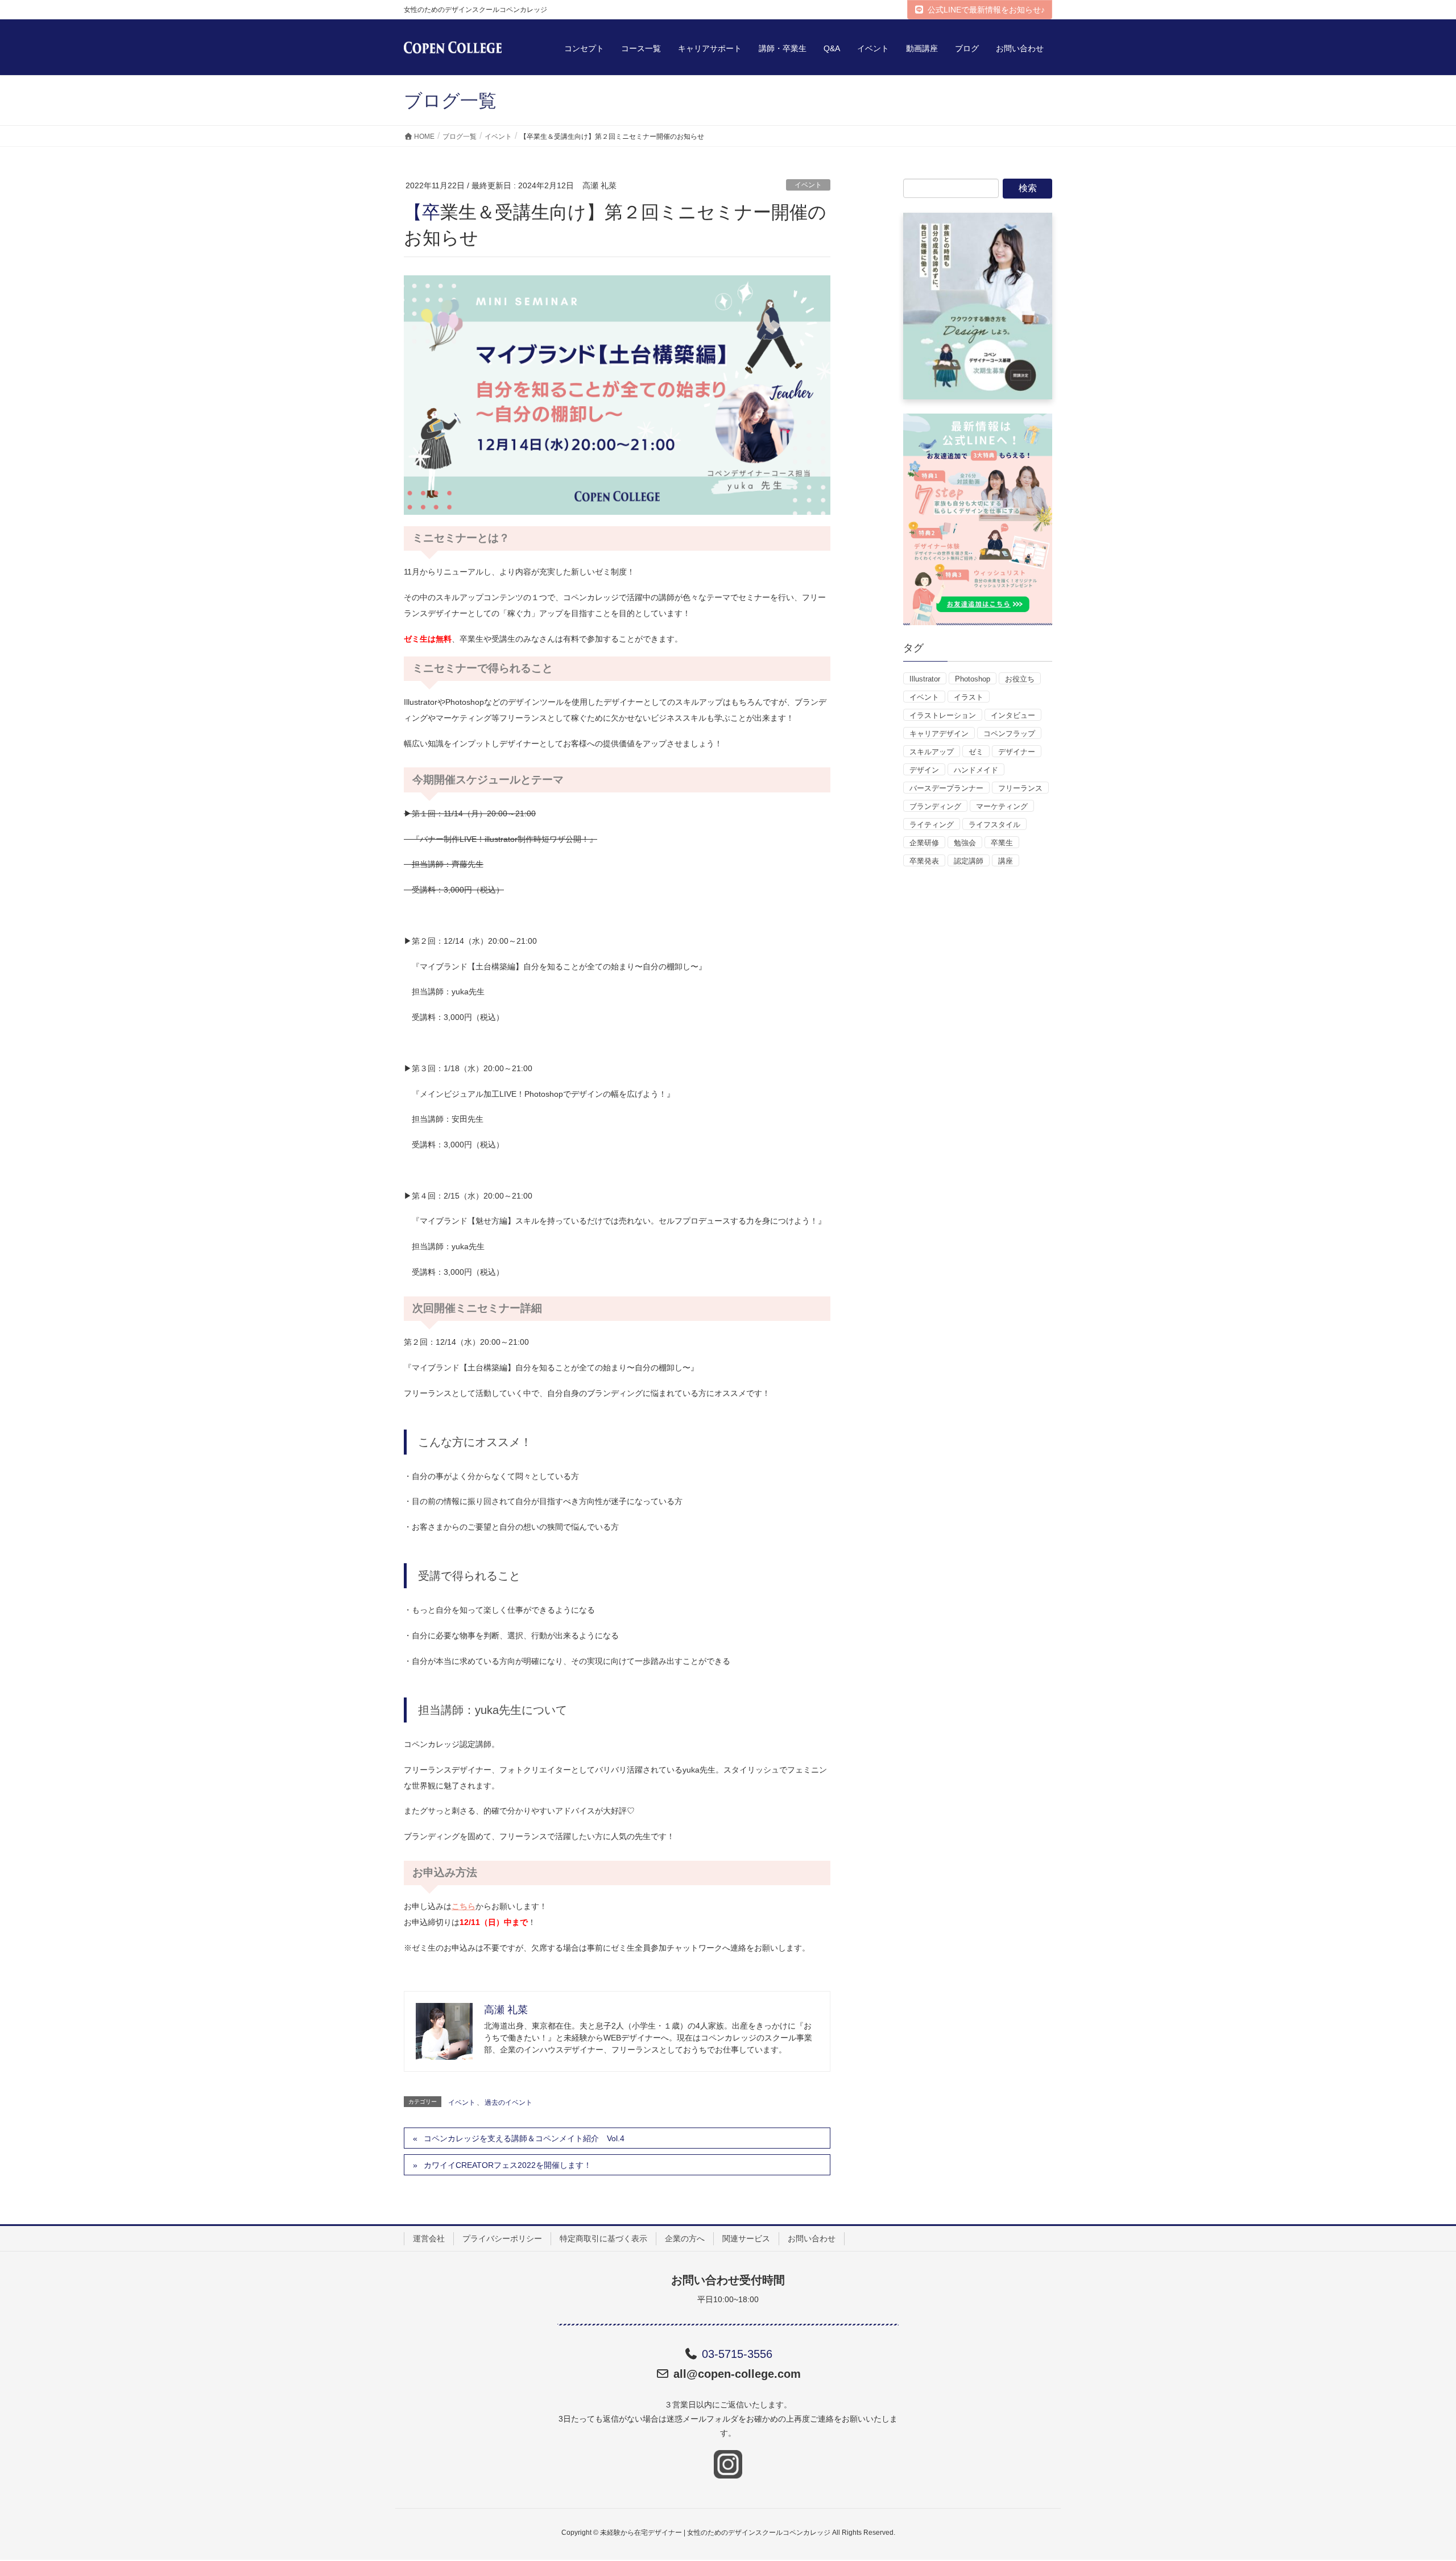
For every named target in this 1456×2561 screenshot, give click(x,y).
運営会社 (429, 2238)
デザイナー (1017, 752)
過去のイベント (508, 2103)
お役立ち (1020, 679)
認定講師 (969, 861)
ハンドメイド (976, 770)
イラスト (969, 697)
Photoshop (973, 679)
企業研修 (924, 843)
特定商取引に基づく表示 (603, 2238)
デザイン (924, 770)
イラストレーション (943, 715)
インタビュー (1013, 715)
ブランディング (935, 806)
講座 (1006, 861)
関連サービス (746, 2238)
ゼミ (976, 752)
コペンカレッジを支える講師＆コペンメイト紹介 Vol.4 (524, 2138)
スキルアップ (932, 752)
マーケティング (1002, 806)
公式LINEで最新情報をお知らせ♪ (986, 10)
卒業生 (1002, 843)
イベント (808, 185)
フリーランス (1020, 788)
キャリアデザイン (939, 734)
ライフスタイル (994, 825)
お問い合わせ (812, 2238)
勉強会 (965, 843)
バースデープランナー (946, 788)
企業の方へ (685, 2238)
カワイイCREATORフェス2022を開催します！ (508, 2165)
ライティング (932, 825)
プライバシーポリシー (502, 2238)
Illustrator (925, 679)
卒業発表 (924, 861)
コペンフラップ (1009, 734)
